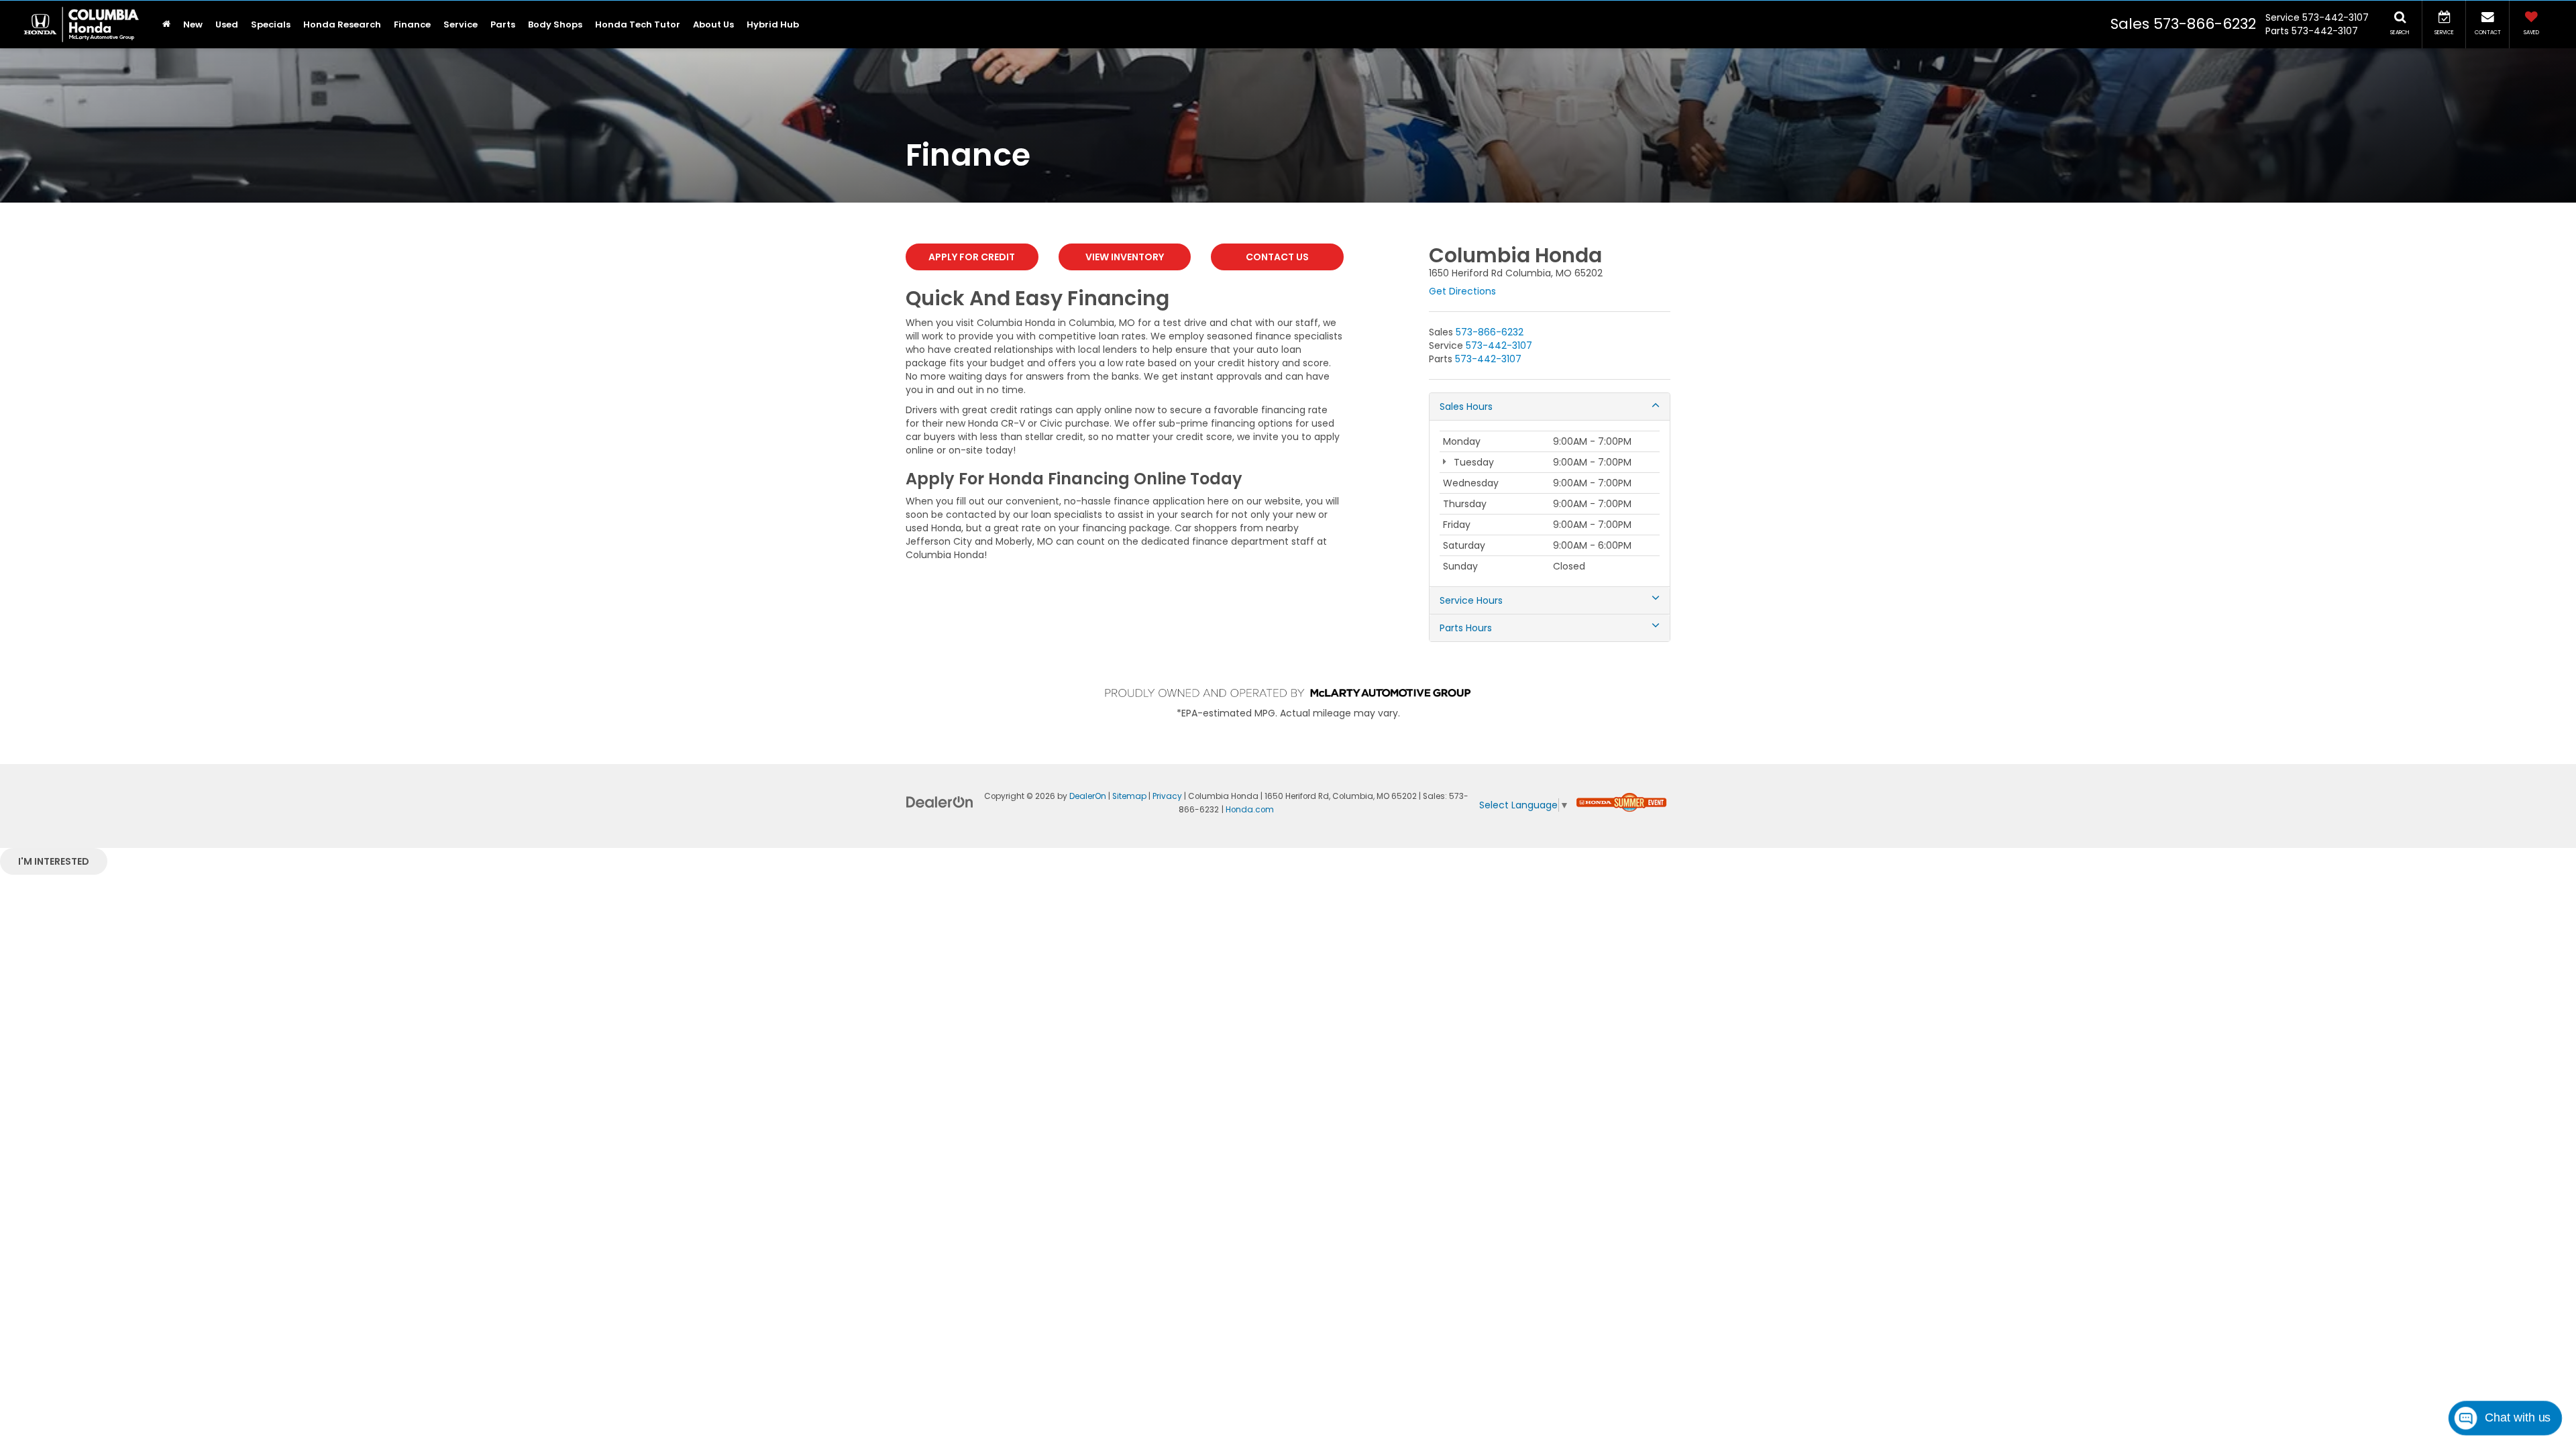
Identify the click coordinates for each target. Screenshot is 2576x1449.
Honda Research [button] (342, 24)
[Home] (166, 24)
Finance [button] (412, 24)
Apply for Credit (972, 257)
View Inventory (1125, 257)
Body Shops (555, 24)
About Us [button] (713, 24)
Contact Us (1277, 257)
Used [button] (227, 24)
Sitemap (1129, 796)
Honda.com (1250, 810)
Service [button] (461, 24)
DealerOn (1088, 796)
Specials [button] (271, 24)
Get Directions (1462, 291)
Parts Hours (1466, 628)
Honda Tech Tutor (638, 24)
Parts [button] (503, 24)
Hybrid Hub (773, 24)
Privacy (1167, 796)
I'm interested (54, 861)
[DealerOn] (940, 802)
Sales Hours (1466, 407)
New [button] (193, 24)
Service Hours (1471, 600)
